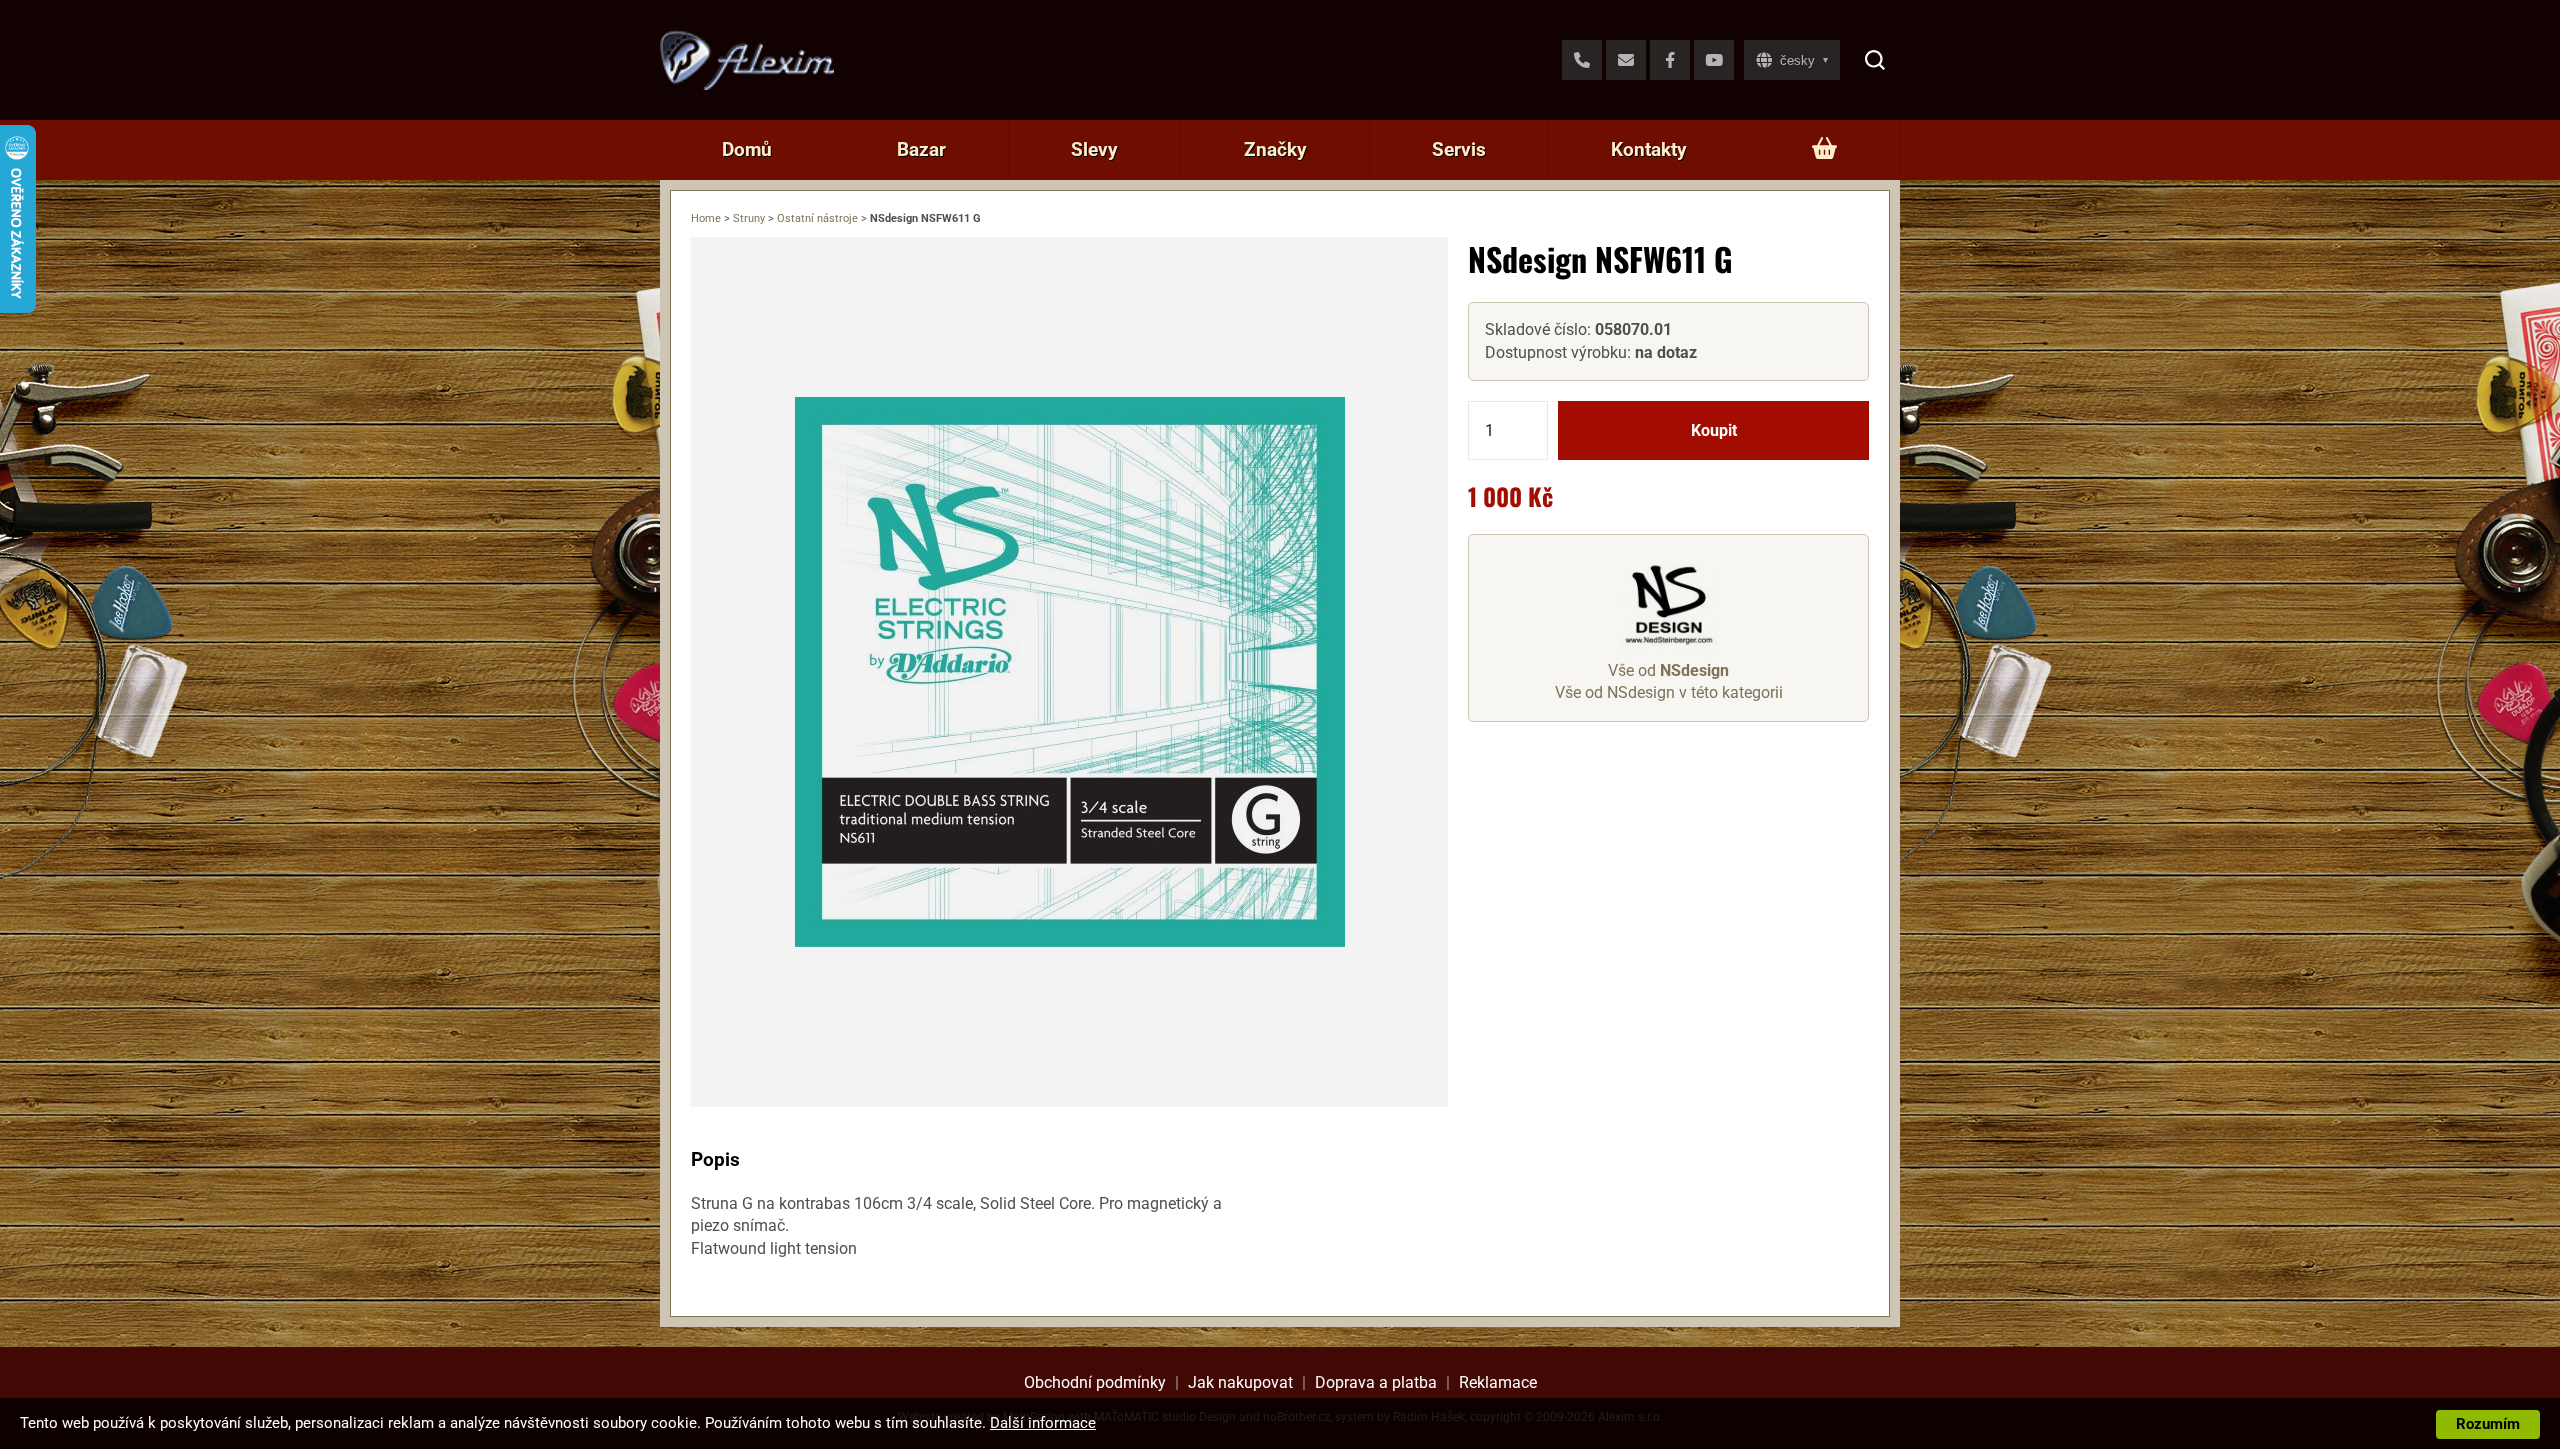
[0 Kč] (1824, 150)
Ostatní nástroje (817, 218)
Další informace (1043, 1423)
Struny (749, 218)
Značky (1275, 149)
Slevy (1094, 149)
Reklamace (1498, 1382)
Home (706, 218)
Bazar (921, 149)
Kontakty (1649, 149)
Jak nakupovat (1240, 1382)
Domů (747, 149)
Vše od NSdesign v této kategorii (1669, 692)
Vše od (1668, 670)
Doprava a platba (1376, 1382)
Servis (1459, 149)
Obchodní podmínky (1095, 1382)
